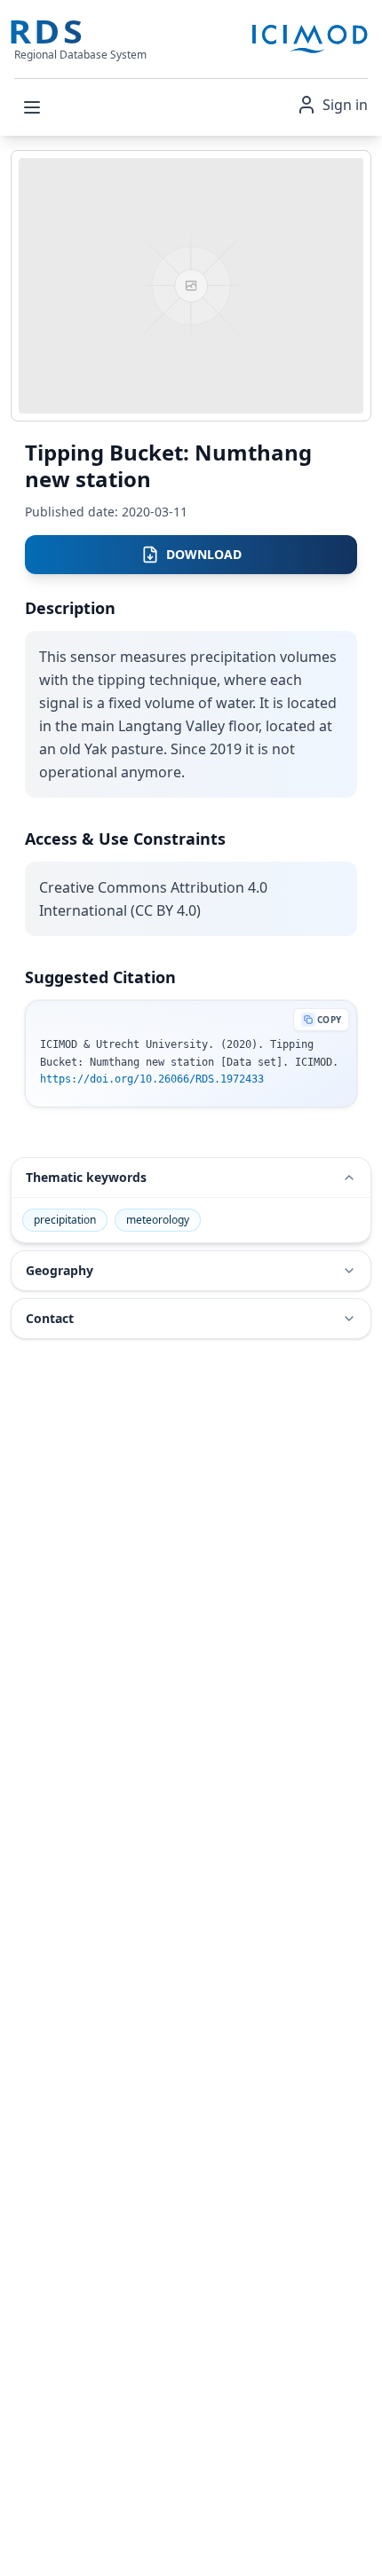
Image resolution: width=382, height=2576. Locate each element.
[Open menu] (32, 107)
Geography (60, 1270)
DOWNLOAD (204, 554)
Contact (50, 1318)
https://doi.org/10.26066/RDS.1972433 (152, 1079)
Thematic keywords (86, 1177)
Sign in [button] (345, 105)
